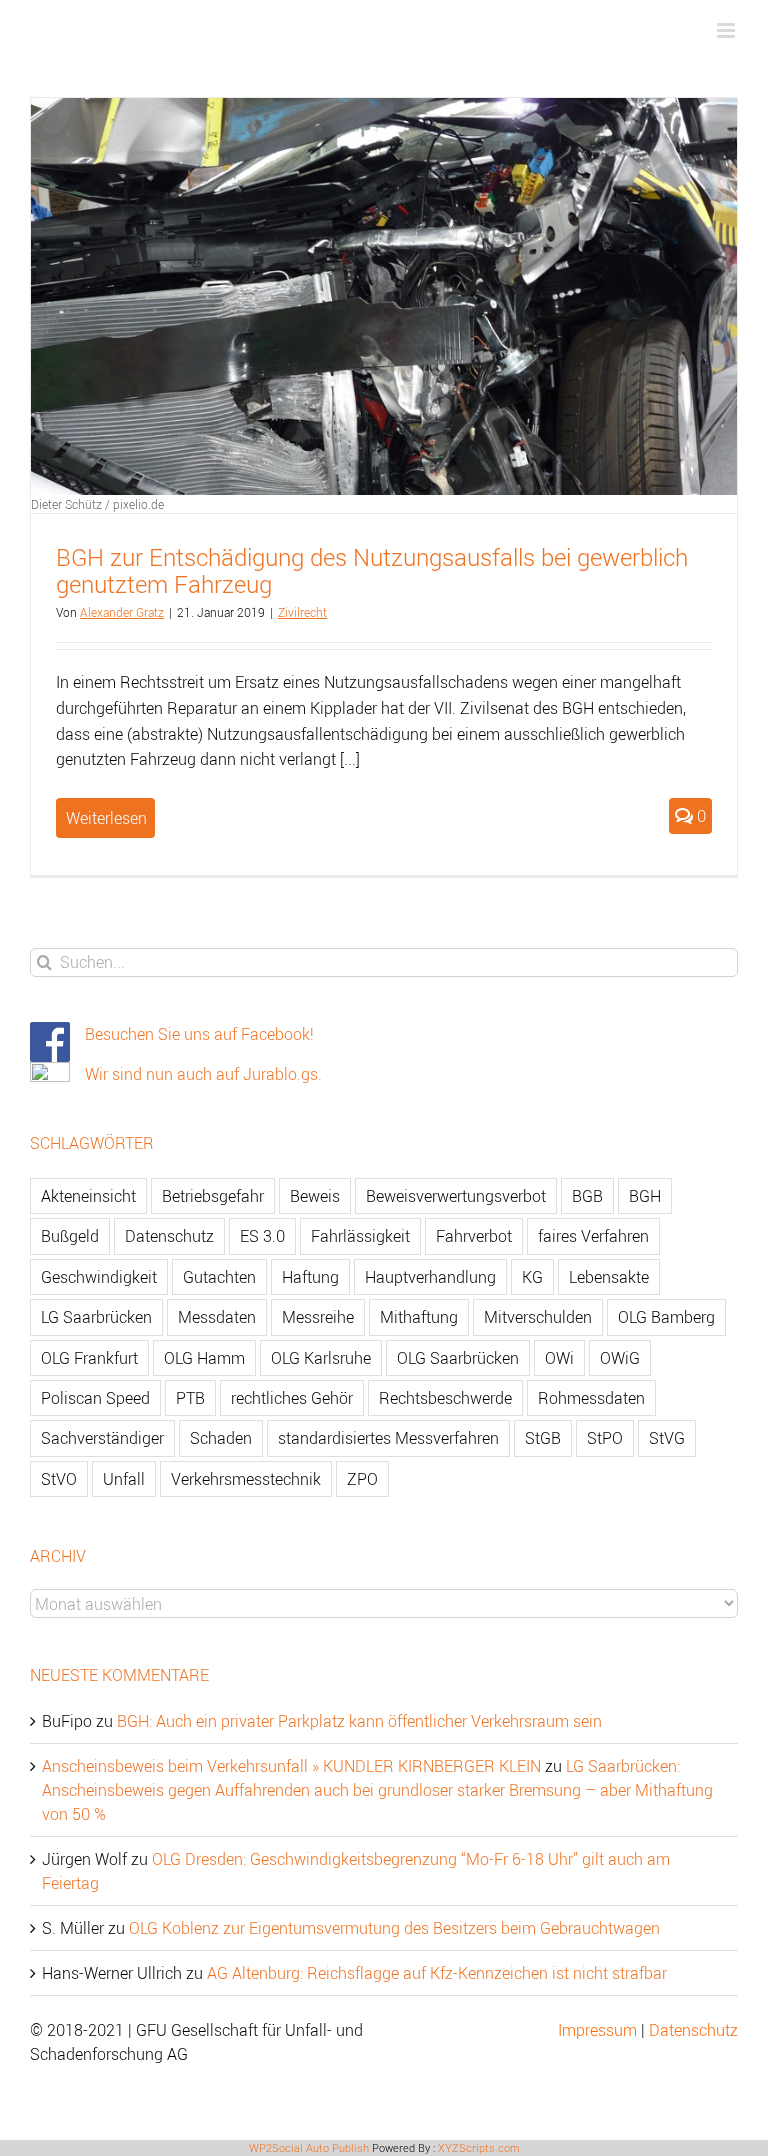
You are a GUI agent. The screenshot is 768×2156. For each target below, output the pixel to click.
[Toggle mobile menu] (727, 30)
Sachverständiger (102, 1438)
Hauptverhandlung (430, 1277)
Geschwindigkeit (99, 1277)
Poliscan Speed (95, 1398)
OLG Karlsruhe (321, 1358)
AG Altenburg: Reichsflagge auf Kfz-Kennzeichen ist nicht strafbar (437, 1973)
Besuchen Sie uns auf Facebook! (199, 1034)
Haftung (310, 1277)
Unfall (124, 1479)
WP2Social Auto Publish (309, 2147)
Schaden (221, 1438)
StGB (543, 1438)
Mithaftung (419, 1317)
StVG (667, 1438)
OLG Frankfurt (89, 1358)
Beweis (315, 1196)
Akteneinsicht (88, 1196)
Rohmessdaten (591, 1398)
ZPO (362, 1479)
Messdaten (217, 1317)
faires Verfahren (593, 1236)
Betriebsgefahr (213, 1196)
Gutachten (219, 1277)
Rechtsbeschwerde (445, 1398)
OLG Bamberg (666, 1317)
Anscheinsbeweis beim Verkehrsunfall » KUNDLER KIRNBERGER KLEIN (291, 1766)
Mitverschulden (538, 1317)
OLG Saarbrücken (458, 1358)
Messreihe (318, 1317)
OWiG (620, 1358)
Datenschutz (169, 1236)
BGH (645, 1196)
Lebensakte (609, 1277)
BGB (587, 1196)
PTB (190, 1398)
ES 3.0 (262, 1236)
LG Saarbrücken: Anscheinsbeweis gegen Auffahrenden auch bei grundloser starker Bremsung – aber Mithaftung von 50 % (377, 1790)
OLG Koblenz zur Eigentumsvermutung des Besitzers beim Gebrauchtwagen (394, 1928)
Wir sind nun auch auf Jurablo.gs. (203, 1074)
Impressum (597, 2030)
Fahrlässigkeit (360, 1236)
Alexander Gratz (122, 612)
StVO (59, 1479)
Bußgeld (70, 1236)
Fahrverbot (474, 1236)
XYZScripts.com (479, 2147)
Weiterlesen (106, 818)
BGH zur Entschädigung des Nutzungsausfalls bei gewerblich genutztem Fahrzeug (372, 570)
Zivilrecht (302, 612)
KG (532, 1277)
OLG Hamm (204, 1358)
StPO (605, 1438)
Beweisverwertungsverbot (456, 1196)
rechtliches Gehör (292, 1398)
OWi (559, 1358)
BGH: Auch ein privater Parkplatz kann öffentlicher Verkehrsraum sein (359, 1721)
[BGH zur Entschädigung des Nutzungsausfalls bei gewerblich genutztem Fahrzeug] (384, 296)
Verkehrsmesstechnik (246, 1479)
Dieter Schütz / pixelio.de (97, 504)
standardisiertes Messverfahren (388, 1438)
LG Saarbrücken (96, 1317)
